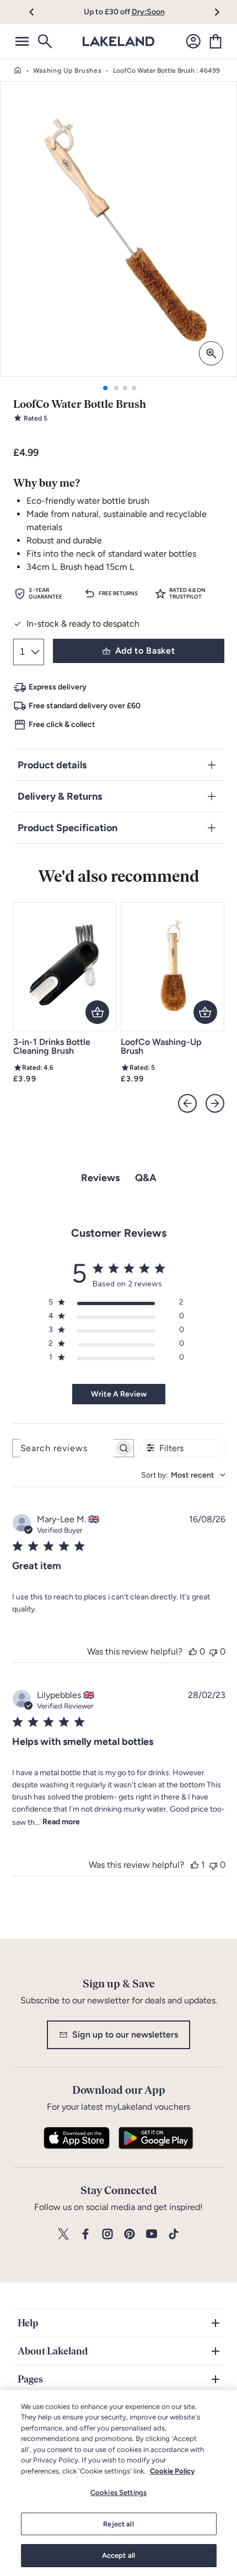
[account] (193, 41)
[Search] (44, 41)
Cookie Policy (172, 2471)
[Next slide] (215, 1103)
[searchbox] (63, 1448)
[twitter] (63, 2235)
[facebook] (85, 2235)
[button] (38, 12)
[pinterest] (130, 2235)
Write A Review (119, 1394)
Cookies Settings (118, 2493)
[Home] (18, 71)
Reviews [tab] (100, 1178)
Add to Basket (145, 651)
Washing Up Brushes (68, 71)
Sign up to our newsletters (125, 2035)
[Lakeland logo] (118, 41)
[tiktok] (174, 2235)
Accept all (118, 2555)
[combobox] (183, 1475)
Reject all (118, 2524)
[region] (118, 2483)
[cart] (216, 41)
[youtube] (152, 2235)
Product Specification (68, 828)
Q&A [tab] (146, 1178)
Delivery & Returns (60, 796)
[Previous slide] (187, 1103)
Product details (52, 765)
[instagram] (107, 2235)
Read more (61, 1822)
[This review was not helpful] (213, 1651)
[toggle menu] (22, 41)
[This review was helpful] (193, 1651)
